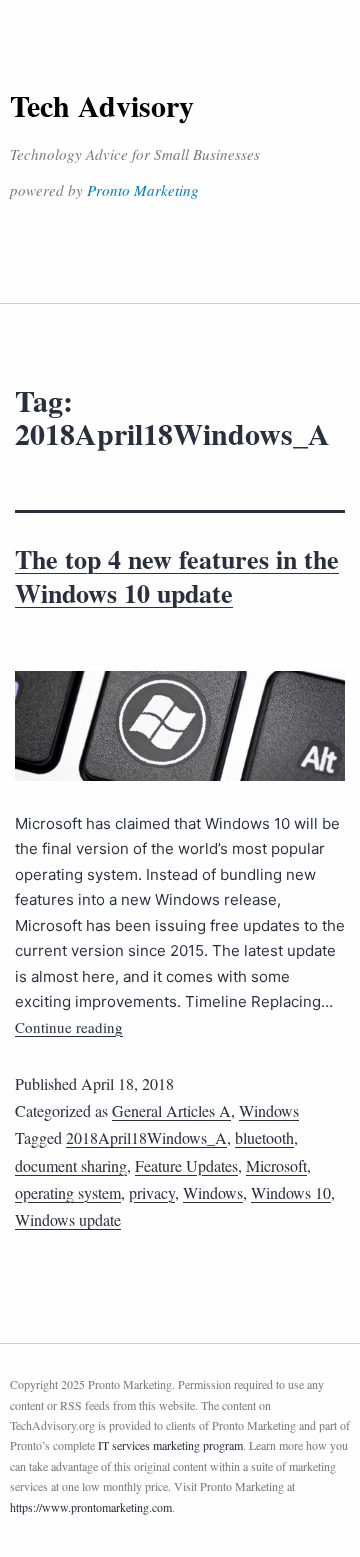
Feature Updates (186, 1165)
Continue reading (69, 1027)
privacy (152, 1192)
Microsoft (276, 1165)
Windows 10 (291, 1192)
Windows (269, 1110)
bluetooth (264, 1137)
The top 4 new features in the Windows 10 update (177, 576)
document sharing (71, 1165)
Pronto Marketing (143, 190)
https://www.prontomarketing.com (91, 1507)
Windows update (68, 1219)
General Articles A (171, 1110)
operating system (68, 1192)
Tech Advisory (102, 105)
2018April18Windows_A (146, 1137)
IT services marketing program (170, 1445)
